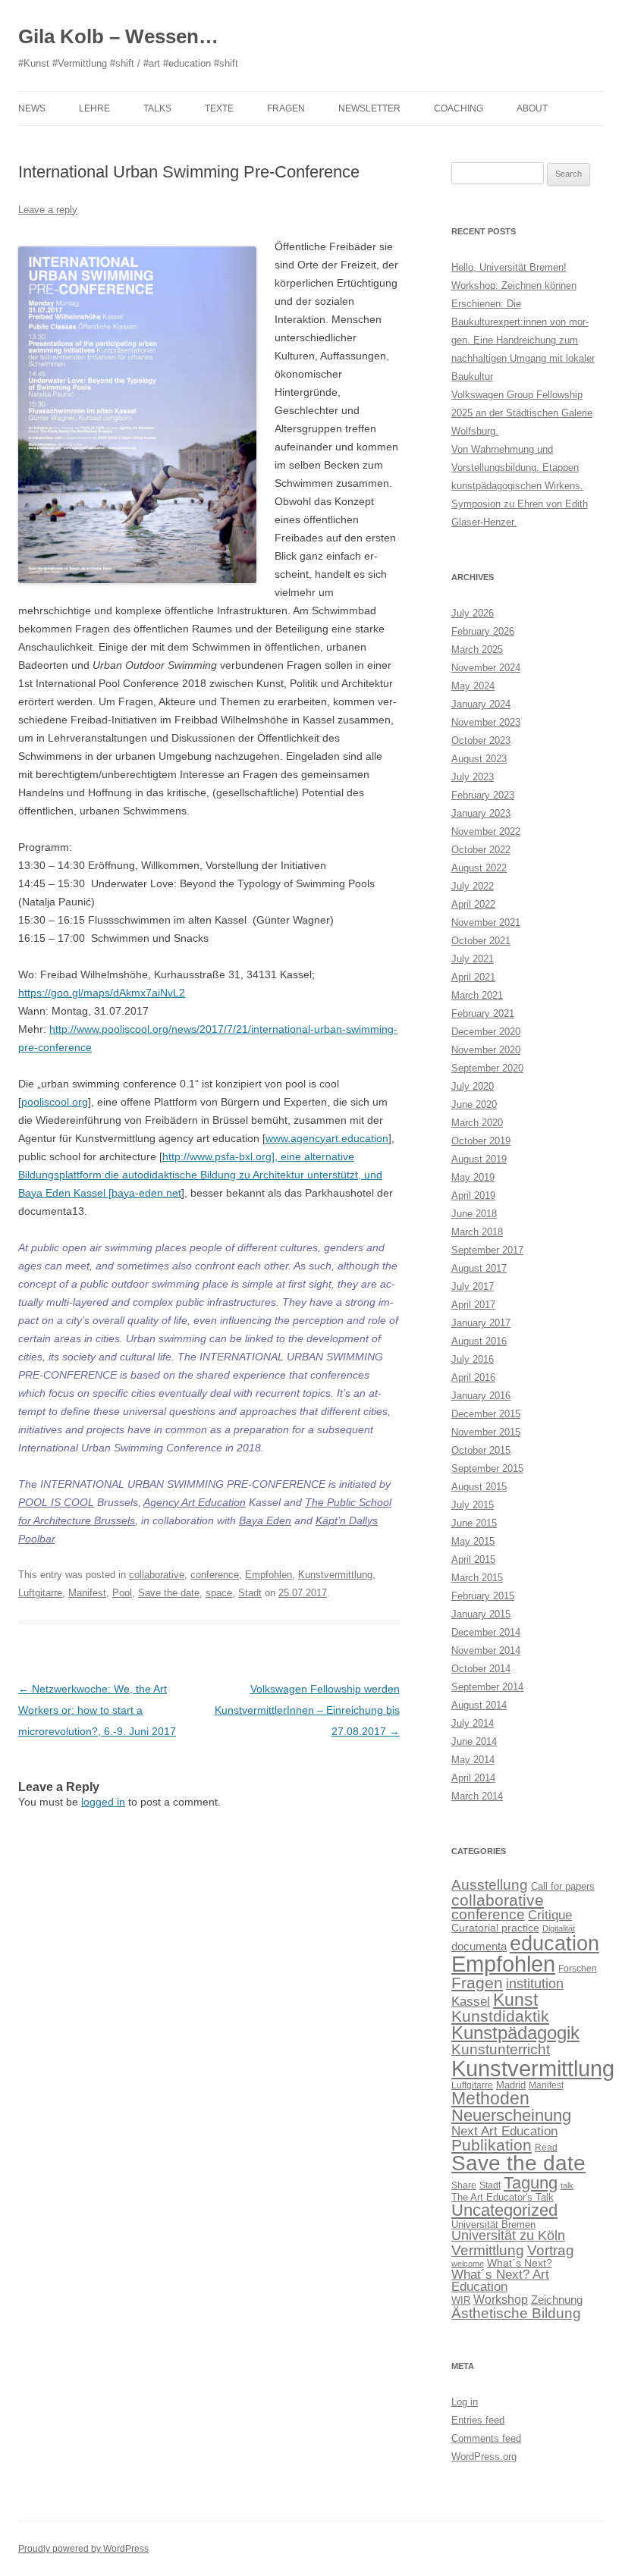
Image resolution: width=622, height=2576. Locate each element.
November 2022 (486, 831)
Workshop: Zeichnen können (514, 286)
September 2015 (487, 1468)
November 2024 (486, 668)
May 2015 (473, 1541)
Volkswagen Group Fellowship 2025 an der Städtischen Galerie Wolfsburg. (522, 413)
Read (546, 2148)
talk (567, 2185)
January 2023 (481, 813)
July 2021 (473, 959)
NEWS (32, 108)
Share (464, 2185)
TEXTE (219, 108)
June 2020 (474, 1104)
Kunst (515, 2000)
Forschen (578, 1969)
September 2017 (487, 1250)
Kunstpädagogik (515, 2033)
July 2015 (473, 1505)
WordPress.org (484, 2457)
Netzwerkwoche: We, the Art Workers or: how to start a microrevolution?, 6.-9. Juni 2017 (97, 1710)
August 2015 (479, 1487)
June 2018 (474, 1214)
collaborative (157, 1575)
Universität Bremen (493, 2225)
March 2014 (477, 1796)
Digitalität (559, 1928)
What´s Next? (520, 2263)
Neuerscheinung (511, 2115)
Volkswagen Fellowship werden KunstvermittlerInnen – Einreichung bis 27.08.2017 (307, 1710)
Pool (122, 1593)
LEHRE (94, 108)
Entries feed (478, 2420)
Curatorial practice (495, 1928)
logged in (103, 1802)
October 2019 (481, 1141)
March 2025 (477, 649)
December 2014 (486, 1632)
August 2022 (479, 868)
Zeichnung (557, 2300)
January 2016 (481, 1396)
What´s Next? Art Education (500, 2281)
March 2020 (477, 1123)
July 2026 (473, 613)
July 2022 (473, 886)
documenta (479, 1946)
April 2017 (473, 1305)
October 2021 (481, 941)
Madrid (511, 2085)
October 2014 (481, 1669)
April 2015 (473, 1559)
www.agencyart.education (327, 1138)
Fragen (477, 1983)
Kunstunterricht (501, 2049)
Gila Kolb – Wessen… (118, 36)
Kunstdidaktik (500, 2016)
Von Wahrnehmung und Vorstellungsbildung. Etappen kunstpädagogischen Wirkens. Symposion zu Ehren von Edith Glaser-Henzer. (520, 486)
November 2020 (486, 1050)
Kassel (471, 2001)
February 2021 (483, 1013)
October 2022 (481, 850)
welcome (468, 2264)
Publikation (492, 2145)
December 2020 (486, 1032)
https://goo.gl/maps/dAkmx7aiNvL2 (102, 993)
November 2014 (486, 1650)
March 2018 (477, 1232)
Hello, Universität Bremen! (509, 267)
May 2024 (473, 686)
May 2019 (473, 1177)
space (219, 1593)
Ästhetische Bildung (516, 2313)
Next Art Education (504, 2131)
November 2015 (486, 1432)
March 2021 (477, 995)
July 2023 (473, 777)
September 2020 (487, 1068)
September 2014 (487, 1687)
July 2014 (473, 1723)
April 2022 (473, 904)
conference (215, 1575)
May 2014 (473, 1760)
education (554, 1943)
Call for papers (563, 1886)
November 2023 (486, 722)
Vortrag (551, 2250)
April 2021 (473, 977)
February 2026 (483, 631)
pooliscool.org (55, 1102)
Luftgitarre (40, 1593)
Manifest (87, 1593)
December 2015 (486, 1414)
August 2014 (479, 1705)
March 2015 (477, 1578)
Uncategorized (504, 2210)
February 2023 (483, 795)
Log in (465, 2402)
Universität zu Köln (508, 2236)
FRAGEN (286, 108)
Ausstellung (490, 1885)
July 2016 (473, 1359)
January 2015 (481, 1614)
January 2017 (481, 1323)
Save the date (169, 1593)
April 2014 (473, 1778)
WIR (461, 2300)
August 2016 (479, 1341)
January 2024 (481, 704)
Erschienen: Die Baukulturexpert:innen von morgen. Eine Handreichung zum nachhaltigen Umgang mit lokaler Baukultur (523, 340)
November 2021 (486, 922)
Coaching (459, 108)
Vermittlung (488, 2250)
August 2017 (479, 1268)
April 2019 (473, 1195)
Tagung (531, 2183)
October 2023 (481, 740)
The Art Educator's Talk (503, 2197)
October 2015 (481, 1450)
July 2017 (473, 1286)
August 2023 (479, 759)
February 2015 (483, 1596)
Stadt (250, 1593)
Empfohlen (269, 1575)
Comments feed (486, 2438)
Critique (550, 1915)
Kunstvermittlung (335, 1575)
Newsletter (369, 108)
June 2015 (474, 1523)
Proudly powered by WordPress (83, 2549)
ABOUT (532, 108)
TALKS (157, 108)
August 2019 (479, 1159)
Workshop (501, 2300)
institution (535, 1984)
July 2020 (473, 1086)
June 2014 (474, 1741)
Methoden (490, 2098)
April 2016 (473, 1377)
